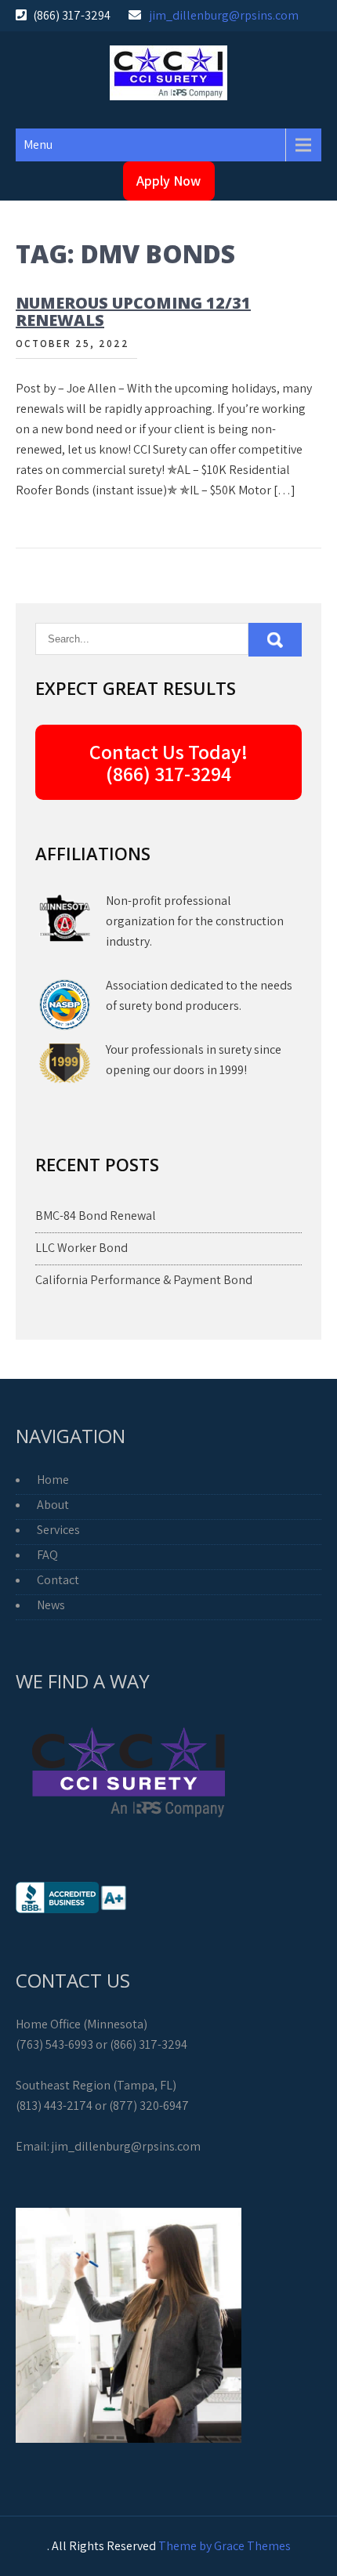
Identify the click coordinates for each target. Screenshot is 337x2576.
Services (58, 1530)
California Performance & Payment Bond (144, 1280)
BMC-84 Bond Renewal (96, 1216)
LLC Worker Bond (82, 1248)
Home (53, 1480)
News (51, 1605)
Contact (58, 1580)
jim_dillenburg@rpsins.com (224, 15)
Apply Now (168, 181)
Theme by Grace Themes (225, 2546)
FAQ (47, 1555)
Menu (38, 145)
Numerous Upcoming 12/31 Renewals (133, 311)
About (53, 1505)
